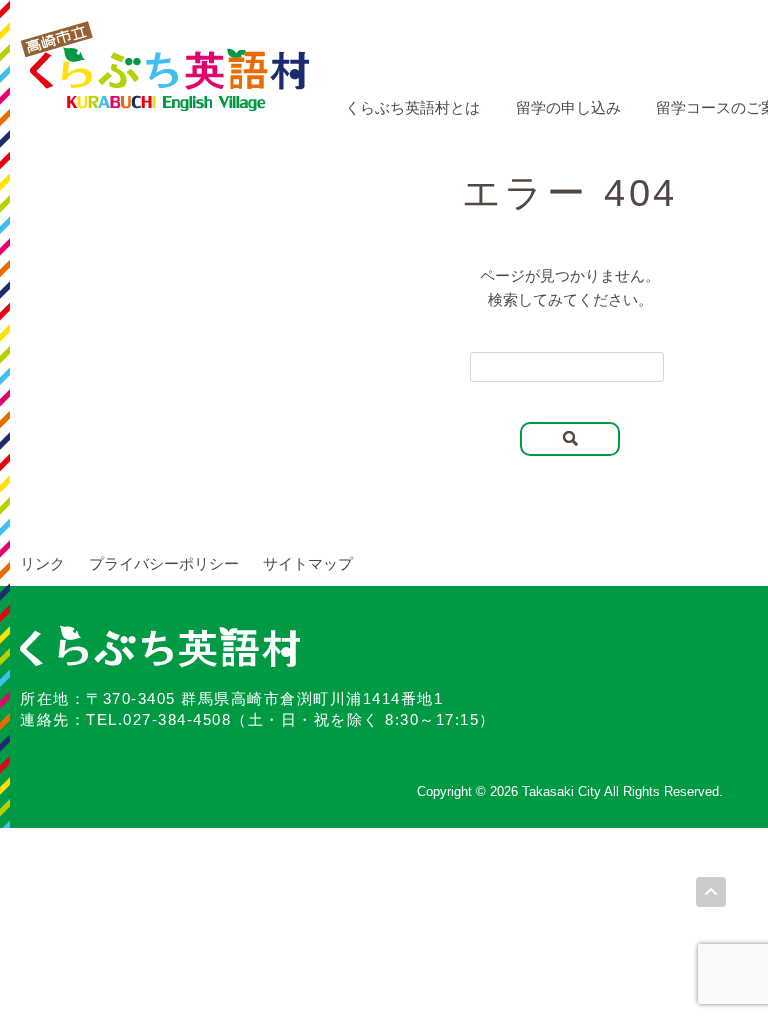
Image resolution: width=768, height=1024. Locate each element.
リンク (42, 563)
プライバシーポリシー (164, 563)
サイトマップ (308, 563)
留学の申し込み (568, 107)
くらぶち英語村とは (412, 107)
